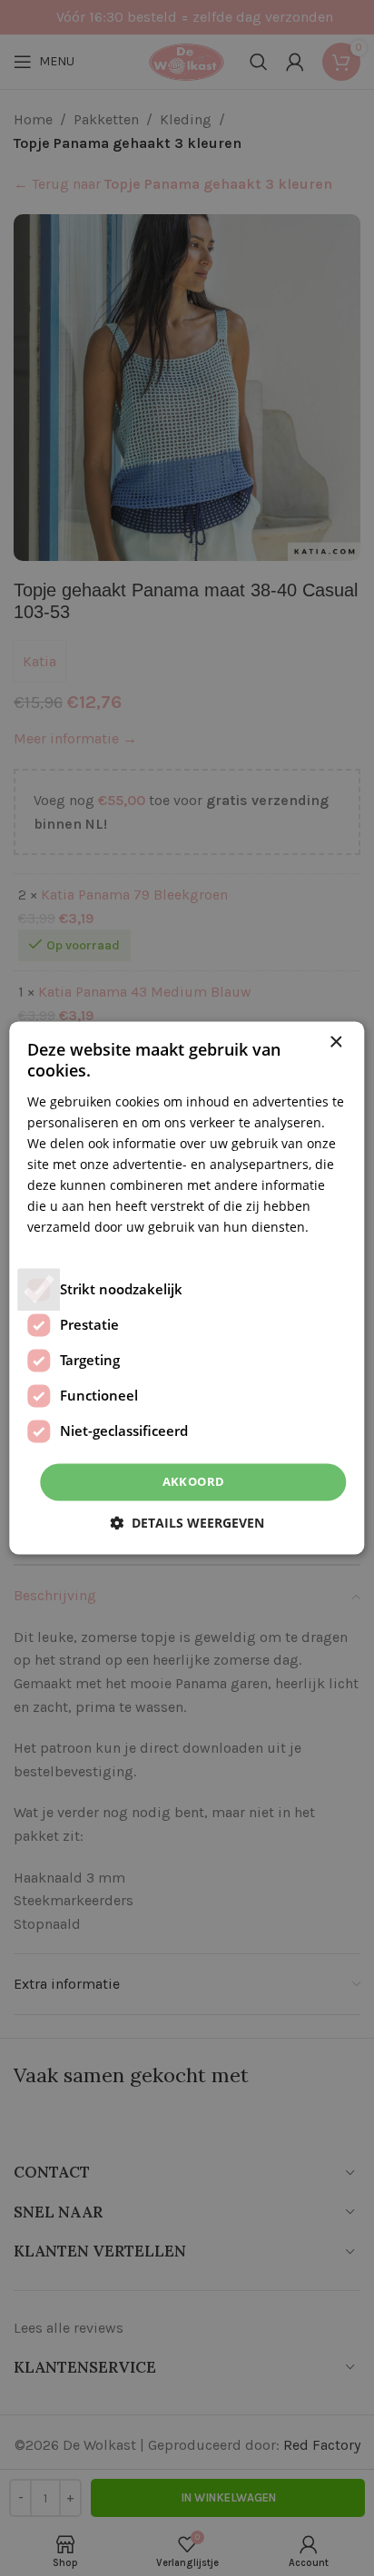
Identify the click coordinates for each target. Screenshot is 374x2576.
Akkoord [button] (194, 1481)
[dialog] (187, 1288)
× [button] (335, 1042)
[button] (187, 1524)
